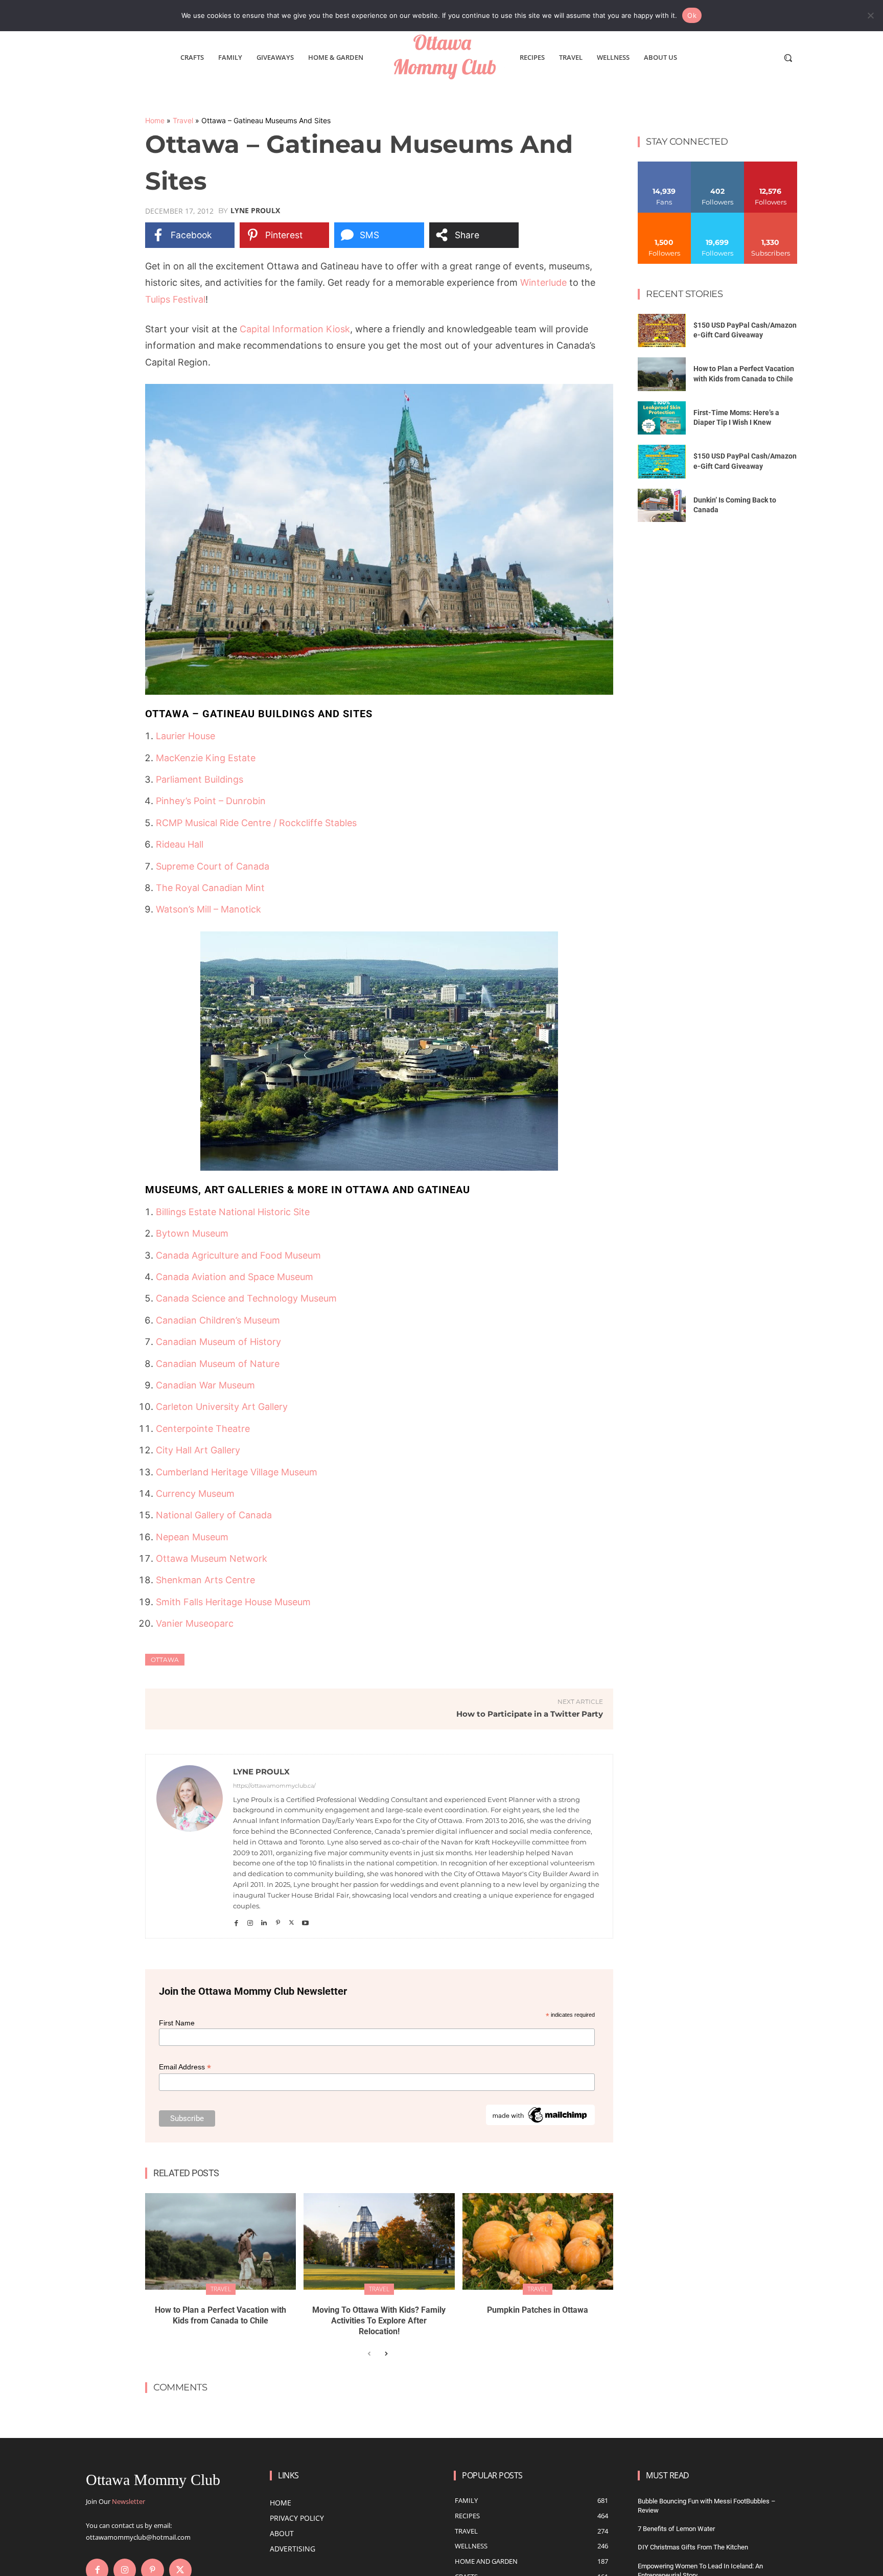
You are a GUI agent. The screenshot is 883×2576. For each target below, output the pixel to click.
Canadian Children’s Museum (218, 1320)
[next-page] (386, 2354)
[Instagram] (250, 1920)
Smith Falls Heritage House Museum (233, 1602)
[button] (788, 58)
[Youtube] (305, 1920)
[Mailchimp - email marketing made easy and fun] (540, 2123)
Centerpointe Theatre (203, 1429)
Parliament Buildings (200, 779)
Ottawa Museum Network (212, 1558)
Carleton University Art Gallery (222, 1407)
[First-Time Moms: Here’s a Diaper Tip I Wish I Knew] (662, 418)
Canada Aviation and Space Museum (235, 1277)
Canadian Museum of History (218, 1342)
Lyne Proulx (255, 211)
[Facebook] (236, 1920)
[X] (292, 1920)
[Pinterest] (278, 1920)
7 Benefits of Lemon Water (676, 2529)
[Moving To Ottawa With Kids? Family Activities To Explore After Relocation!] (379, 2241)
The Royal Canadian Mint (210, 888)
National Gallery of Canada (214, 1515)
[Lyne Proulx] (190, 1846)
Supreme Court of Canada (213, 866)
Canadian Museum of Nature (218, 1364)
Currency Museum (195, 1494)
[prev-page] (369, 2354)
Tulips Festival (175, 299)
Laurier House (185, 736)
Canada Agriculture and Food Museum (238, 1255)
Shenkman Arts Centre (205, 1580)
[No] (870, 15)
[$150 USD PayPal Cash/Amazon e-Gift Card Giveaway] (662, 331)
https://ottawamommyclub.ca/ (274, 1786)
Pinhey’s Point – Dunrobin (211, 801)
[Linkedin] (264, 1920)
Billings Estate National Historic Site (233, 1212)
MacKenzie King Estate (206, 758)
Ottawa (165, 1660)
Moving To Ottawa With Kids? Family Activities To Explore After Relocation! (379, 2321)
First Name (177, 2023)
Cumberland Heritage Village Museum (237, 1472)
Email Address (185, 2067)
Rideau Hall (180, 844)
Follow (718, 165)
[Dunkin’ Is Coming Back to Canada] (662, 506)
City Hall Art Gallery (198, 1450)
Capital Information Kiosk (295, 329)
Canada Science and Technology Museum (246, 1298)
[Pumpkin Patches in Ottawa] (538, 2241)
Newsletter (129, 2501)
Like (665, 165)
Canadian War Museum (205, 1385)
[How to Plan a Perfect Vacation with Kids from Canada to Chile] (220, 2241)
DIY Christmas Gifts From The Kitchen (693, 2547)
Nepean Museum (192, 1537)
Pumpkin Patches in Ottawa (538, 2310)
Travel (183, 120)
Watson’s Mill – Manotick (208, 909)
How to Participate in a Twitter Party (530, 1714)
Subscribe (771, 216)
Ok (692, 15)
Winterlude (543, 282)
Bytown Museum (192, 1233)
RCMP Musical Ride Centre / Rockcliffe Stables (256, 823)
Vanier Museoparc (195, 1623)
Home (155, 120)
